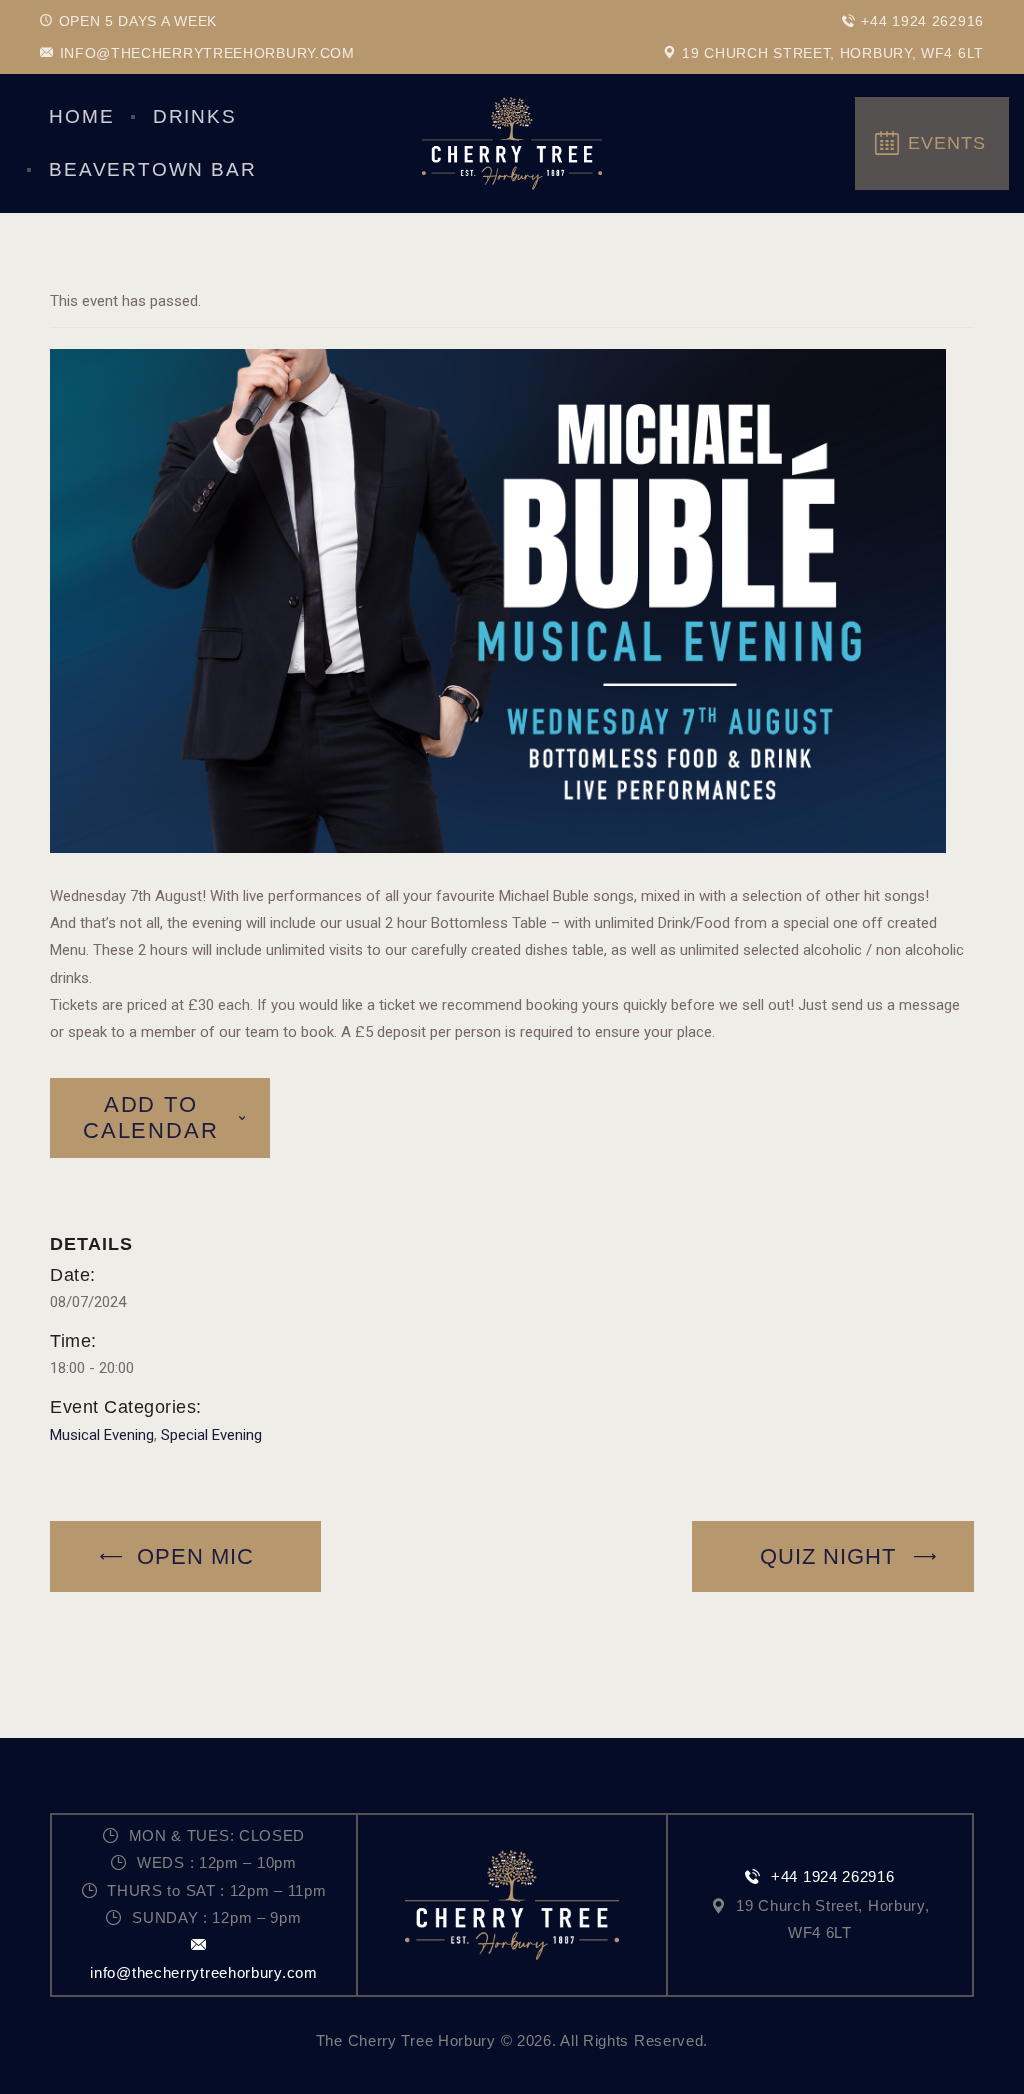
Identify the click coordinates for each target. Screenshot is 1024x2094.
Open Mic (192, 1556)
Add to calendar (150, 1117)
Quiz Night (831, 1556)
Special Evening (211, 1435)
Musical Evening (102, 1435)
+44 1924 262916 (832, 1876)
